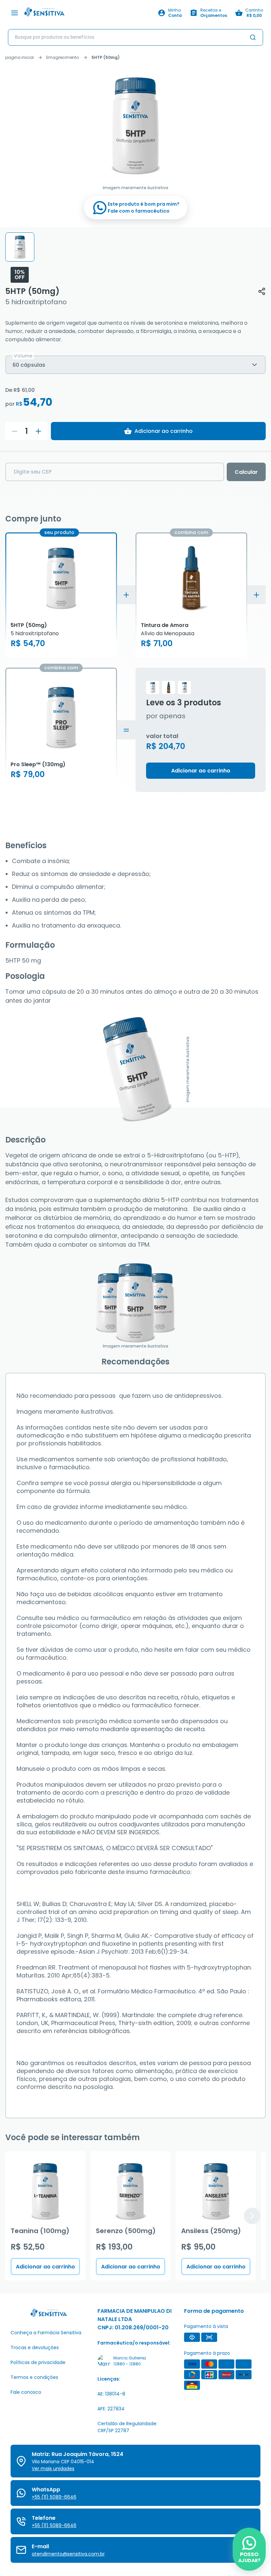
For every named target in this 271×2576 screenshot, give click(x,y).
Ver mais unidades (53, 2469)
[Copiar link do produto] (262, 291)
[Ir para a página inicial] (89, 13)
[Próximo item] (252, 2216)
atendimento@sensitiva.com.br (68, 2554)
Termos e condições (34, 2377)
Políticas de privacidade (38, 2362)
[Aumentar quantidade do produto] (38, 431)
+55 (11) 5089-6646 (54, 2497)
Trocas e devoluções (35, 2347)
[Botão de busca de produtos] (253, 37)
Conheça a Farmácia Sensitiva (46, 2333)
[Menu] (15, 13)
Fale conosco (26, 2392)
